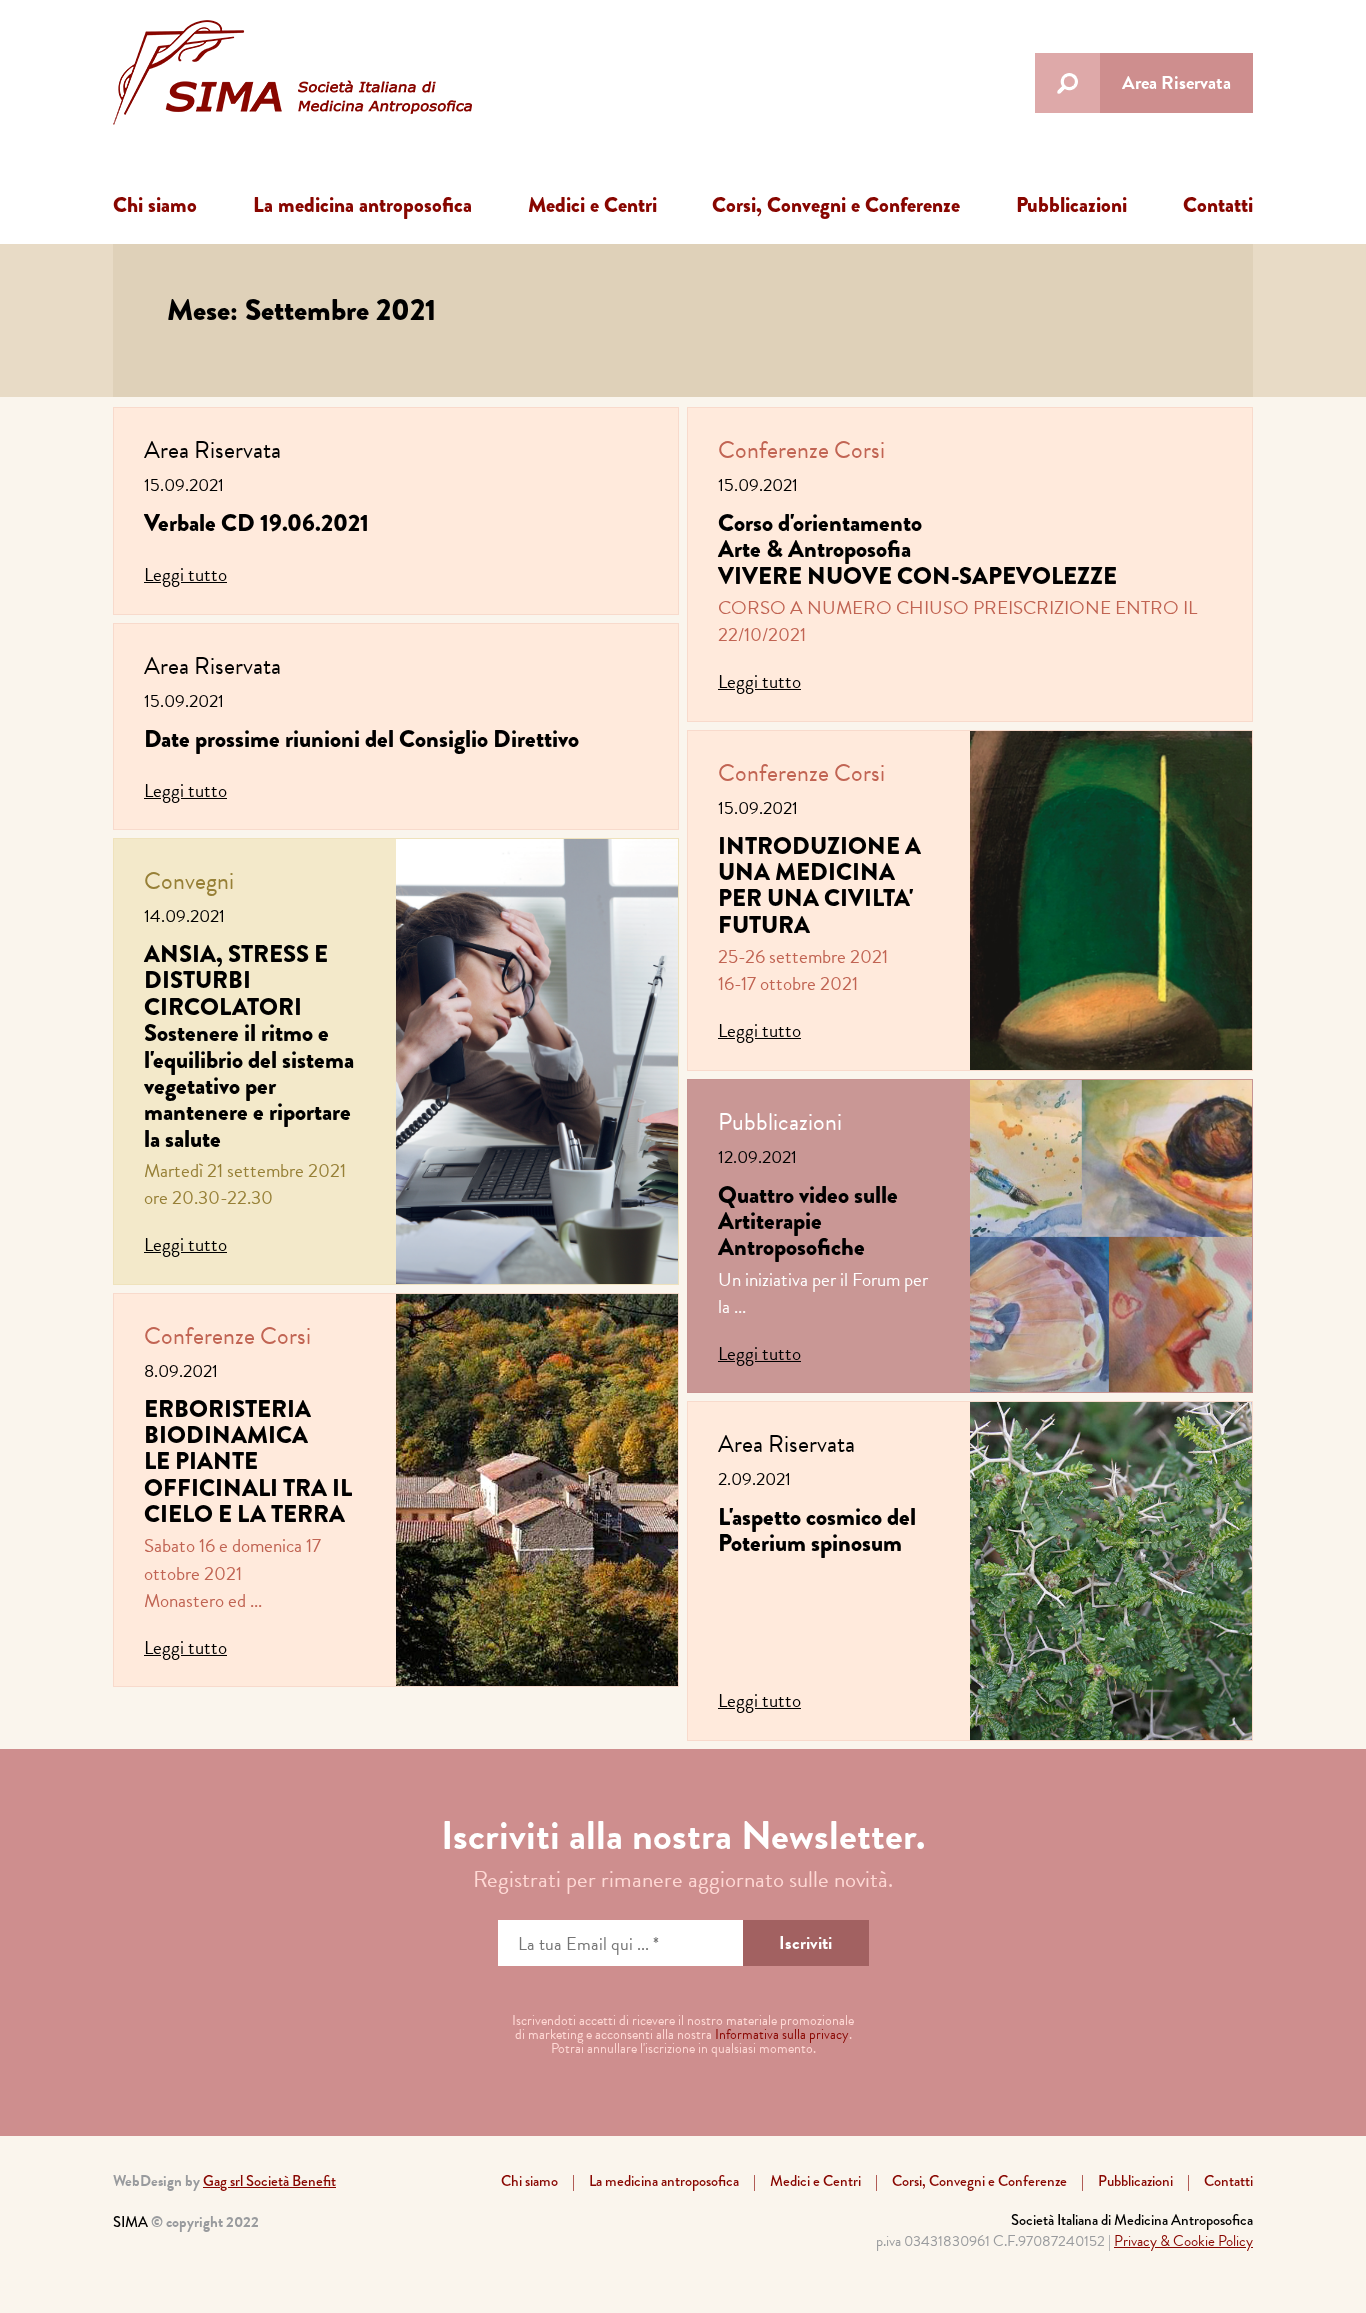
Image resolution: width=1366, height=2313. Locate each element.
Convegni (189, 881)
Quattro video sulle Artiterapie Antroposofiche (808, 1221)
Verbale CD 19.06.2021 (256, 522)
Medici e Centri (592, 205)
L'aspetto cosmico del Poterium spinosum (817, 1529)
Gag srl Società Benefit (269, 2181)
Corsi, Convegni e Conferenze (836, 205)
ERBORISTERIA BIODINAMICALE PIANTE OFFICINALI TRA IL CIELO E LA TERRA (248, 1461)
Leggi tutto (185, 574)
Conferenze (199, 1336)
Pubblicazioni (1071, 205)
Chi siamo (155, 205)
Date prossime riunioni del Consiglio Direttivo (361, 738)
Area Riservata (1176, 82)
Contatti (1218, 205)
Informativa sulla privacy (782, 2034)
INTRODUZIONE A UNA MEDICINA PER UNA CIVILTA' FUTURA (819, 885)
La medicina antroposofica (362, 205)
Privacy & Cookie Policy (1183, 2241)
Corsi (285, 1336)
